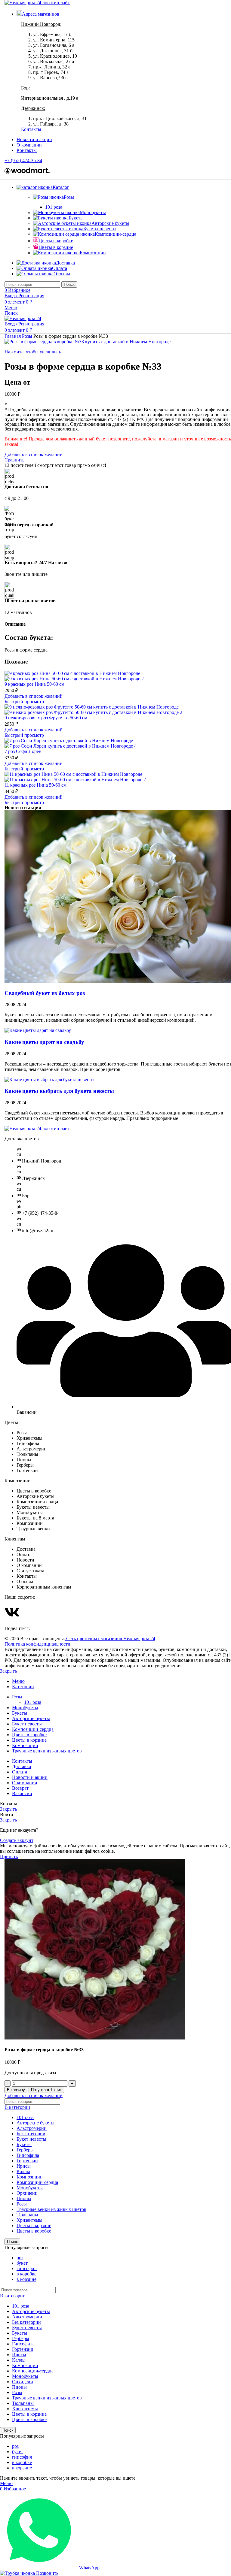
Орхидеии (27, 2193)
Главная (13, 336)
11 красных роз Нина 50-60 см (35, 785)
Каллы (23, 2171)
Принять (9, 1856)
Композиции (93, 253)
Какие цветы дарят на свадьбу (44, 1042)
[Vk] (12, 1612)
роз (20, 2258)
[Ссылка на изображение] (37, 1128)
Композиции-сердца (115, 234)
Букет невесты (31, 2139)
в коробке (26, 2274)
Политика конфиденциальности (37, 1644)
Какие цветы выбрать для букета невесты (59, 1091)
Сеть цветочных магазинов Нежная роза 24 (110, 1639)
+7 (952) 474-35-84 (23, 160)
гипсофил (27, 2268)
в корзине (26, 2279)
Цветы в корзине (56, 247)
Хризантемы (29, 2220)
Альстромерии (32, 2128)
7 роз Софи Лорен (23, 751)
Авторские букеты (110, 223)
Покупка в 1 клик (46, 2090)
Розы (69, 197)
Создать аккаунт (17, 1840)
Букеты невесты (100, 229)
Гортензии (27, 2161)
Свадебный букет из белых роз (45, 993)
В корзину (16, 2090)
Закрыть (8, 1671)
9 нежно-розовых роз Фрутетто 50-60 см (46, 718)
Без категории (31, 2134)
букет (22, 2263)
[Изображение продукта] (74, 679)
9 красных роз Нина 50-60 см (34, 684)
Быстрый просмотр (24, 701)
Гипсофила (28, 2155)
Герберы (25, 2150)
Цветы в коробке (56, 241)
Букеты (76, 218)
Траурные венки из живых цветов (51, 2209)
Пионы (24, 2198)
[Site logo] (37, 3)
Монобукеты (93, 212)
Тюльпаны (27, 2215)
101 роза (54, 207)
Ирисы (24, 2166)
